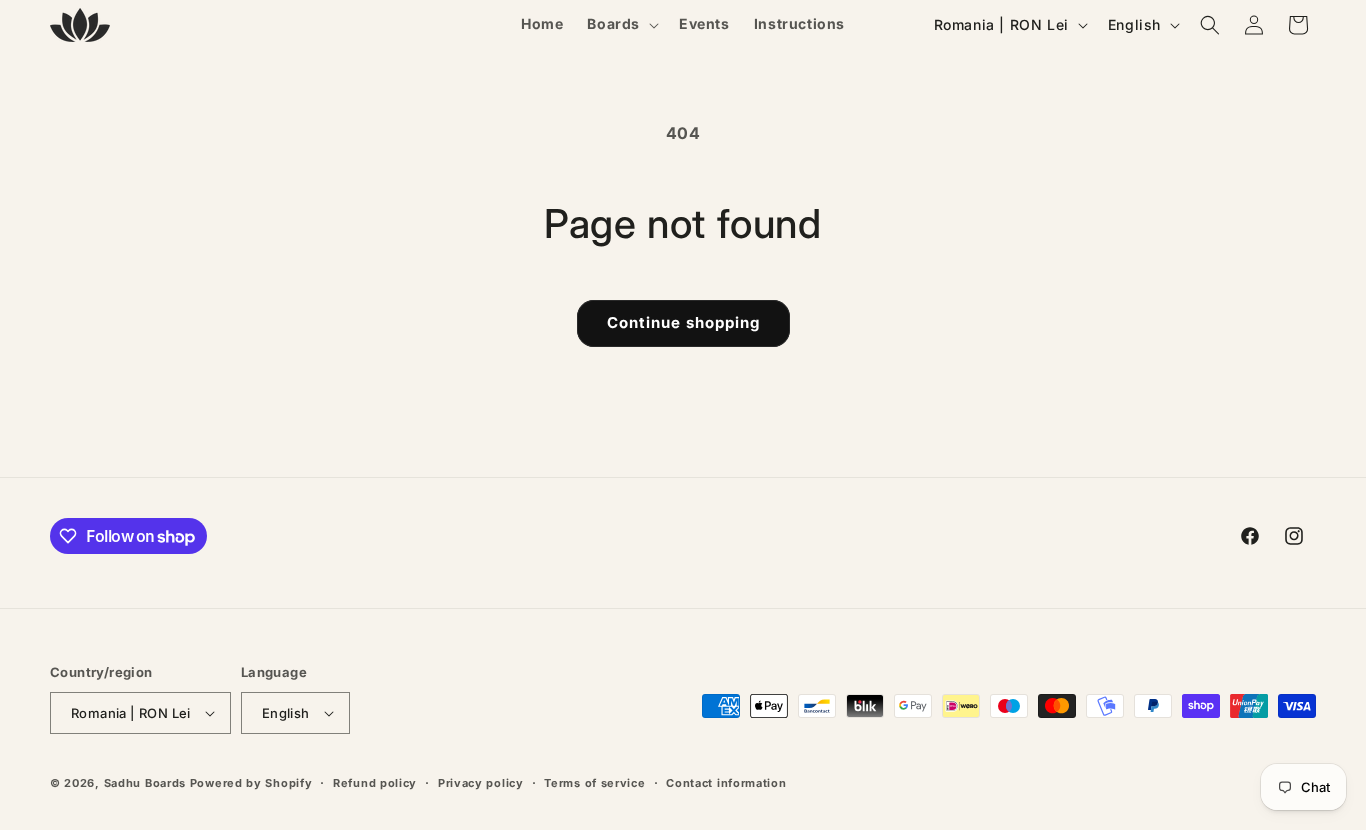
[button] (621, 24)
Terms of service (594, 783)
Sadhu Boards (145, 783)
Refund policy (375, 783)
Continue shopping (683, 322)
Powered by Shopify (251, 783)
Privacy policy (481, 783)
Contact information (726, 783)
